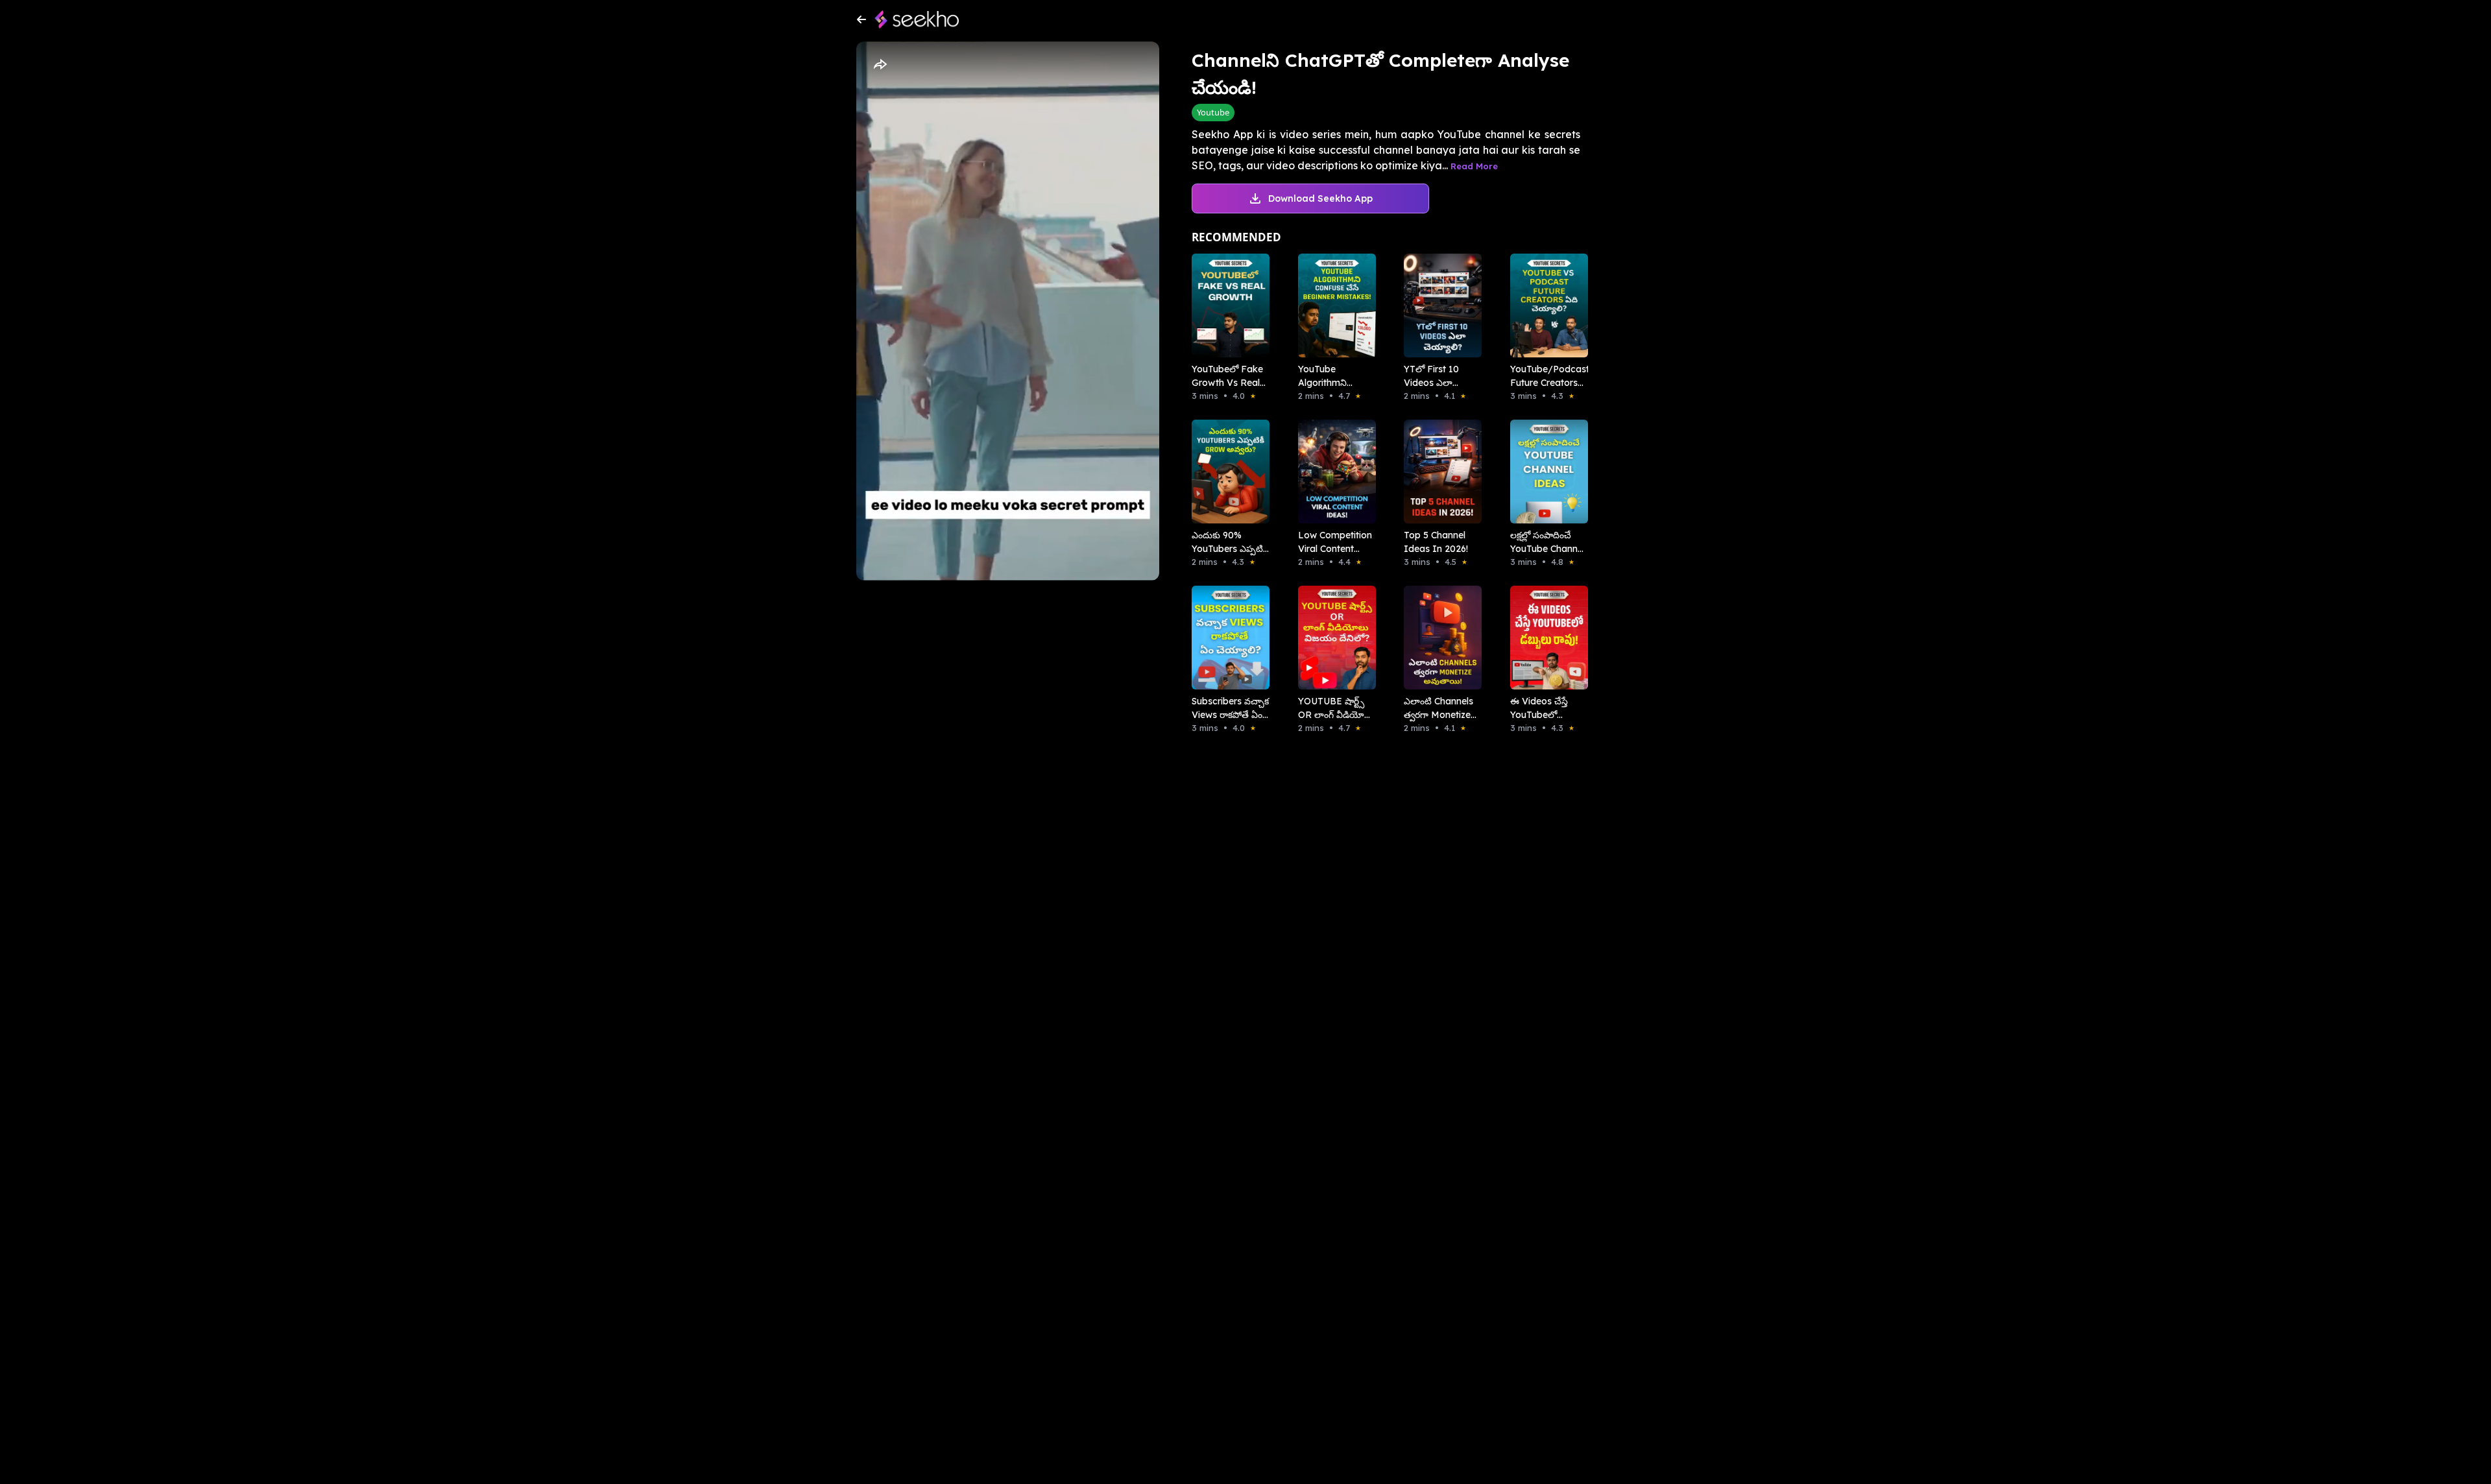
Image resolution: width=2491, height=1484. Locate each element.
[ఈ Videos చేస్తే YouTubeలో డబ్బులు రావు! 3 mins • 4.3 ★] (1545, 638)
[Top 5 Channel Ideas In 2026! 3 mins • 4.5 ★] (1439, 472)
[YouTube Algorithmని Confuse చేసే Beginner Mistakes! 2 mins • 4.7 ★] (1333, 305)
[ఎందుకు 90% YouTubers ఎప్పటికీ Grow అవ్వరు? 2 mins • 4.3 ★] (1227, 472)
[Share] (880, 65)
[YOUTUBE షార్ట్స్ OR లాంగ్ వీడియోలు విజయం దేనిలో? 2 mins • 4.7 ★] (1333, 638)
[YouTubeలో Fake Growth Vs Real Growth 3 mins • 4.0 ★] (1227, 305)
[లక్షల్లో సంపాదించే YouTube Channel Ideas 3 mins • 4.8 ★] (1545, 472)
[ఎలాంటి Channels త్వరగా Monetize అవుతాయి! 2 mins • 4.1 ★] (1439, 638)
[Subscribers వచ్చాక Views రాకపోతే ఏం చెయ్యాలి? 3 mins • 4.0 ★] (1227, 638)
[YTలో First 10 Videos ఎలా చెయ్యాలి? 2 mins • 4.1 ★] (1439, 305)
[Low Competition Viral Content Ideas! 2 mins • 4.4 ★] (1333, 472)
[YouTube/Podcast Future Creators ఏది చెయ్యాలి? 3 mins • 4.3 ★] (1545, 305)
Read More (1474, 166)
